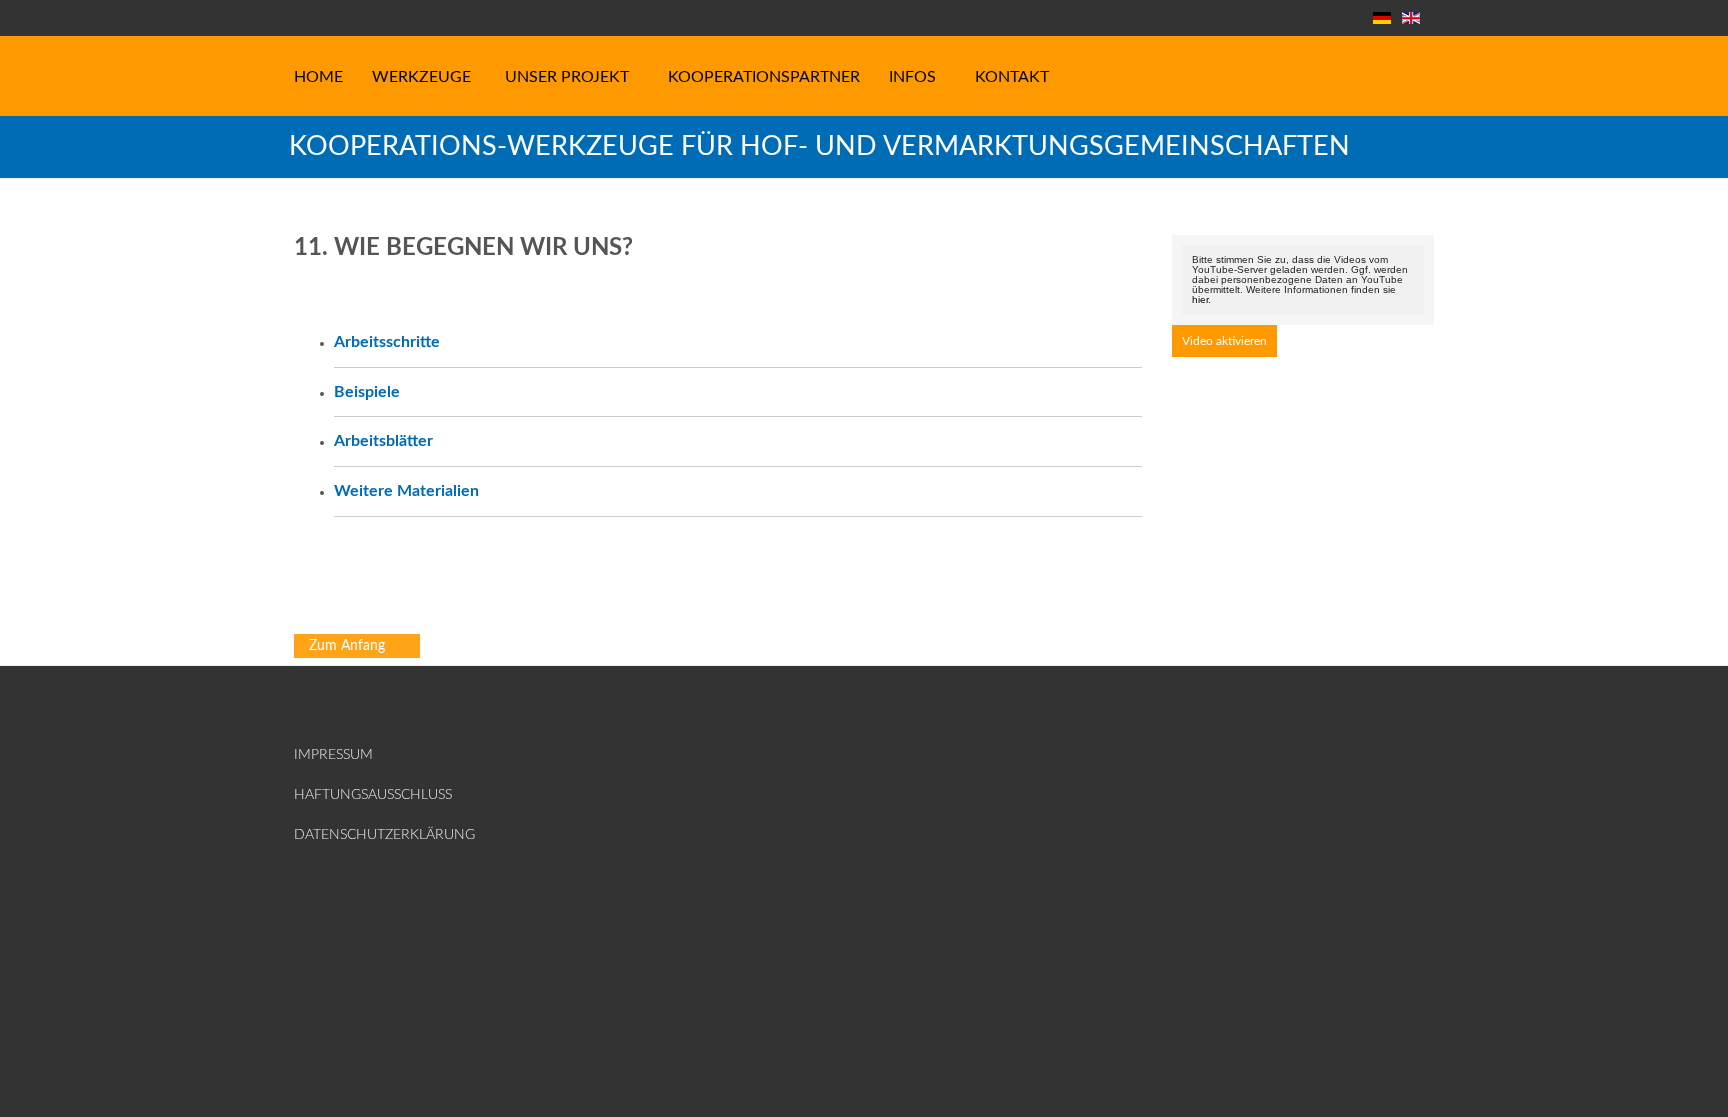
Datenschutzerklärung (346, 835)
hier (1200, 299)
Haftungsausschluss (346, 795)
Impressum (333, 755)
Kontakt (1012, 77)
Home (318, 77)
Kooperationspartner (764, 77)
